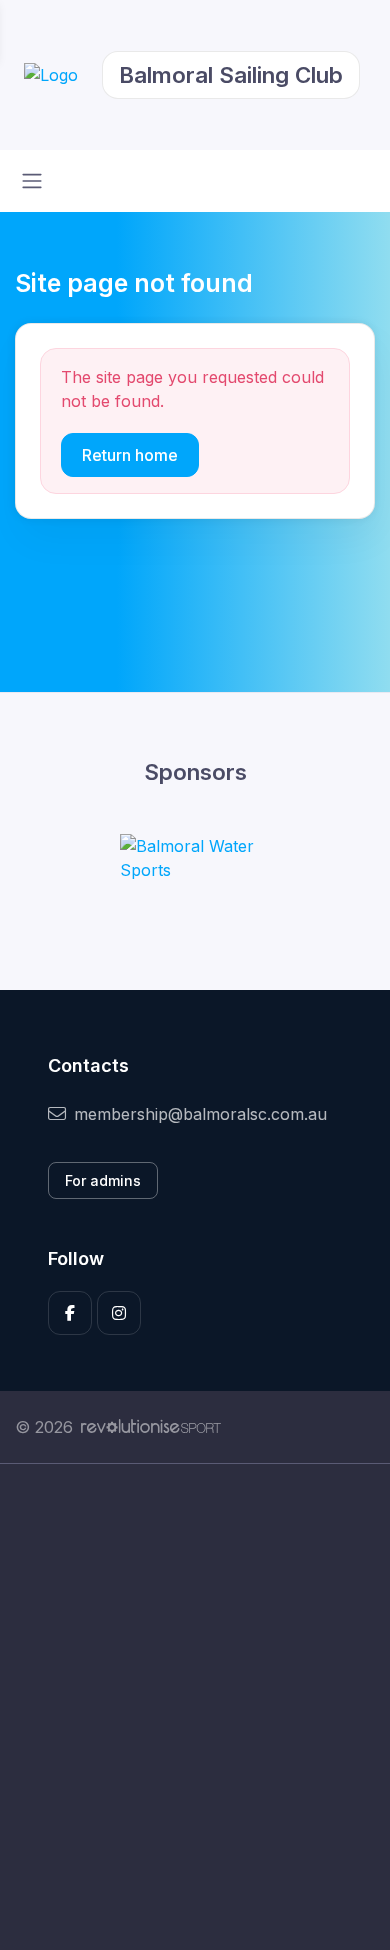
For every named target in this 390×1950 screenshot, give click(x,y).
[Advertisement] (195, 1707)
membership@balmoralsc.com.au (200, 1114)
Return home (130, 455)
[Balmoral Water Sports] (195, 858)
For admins (103, 1180)
